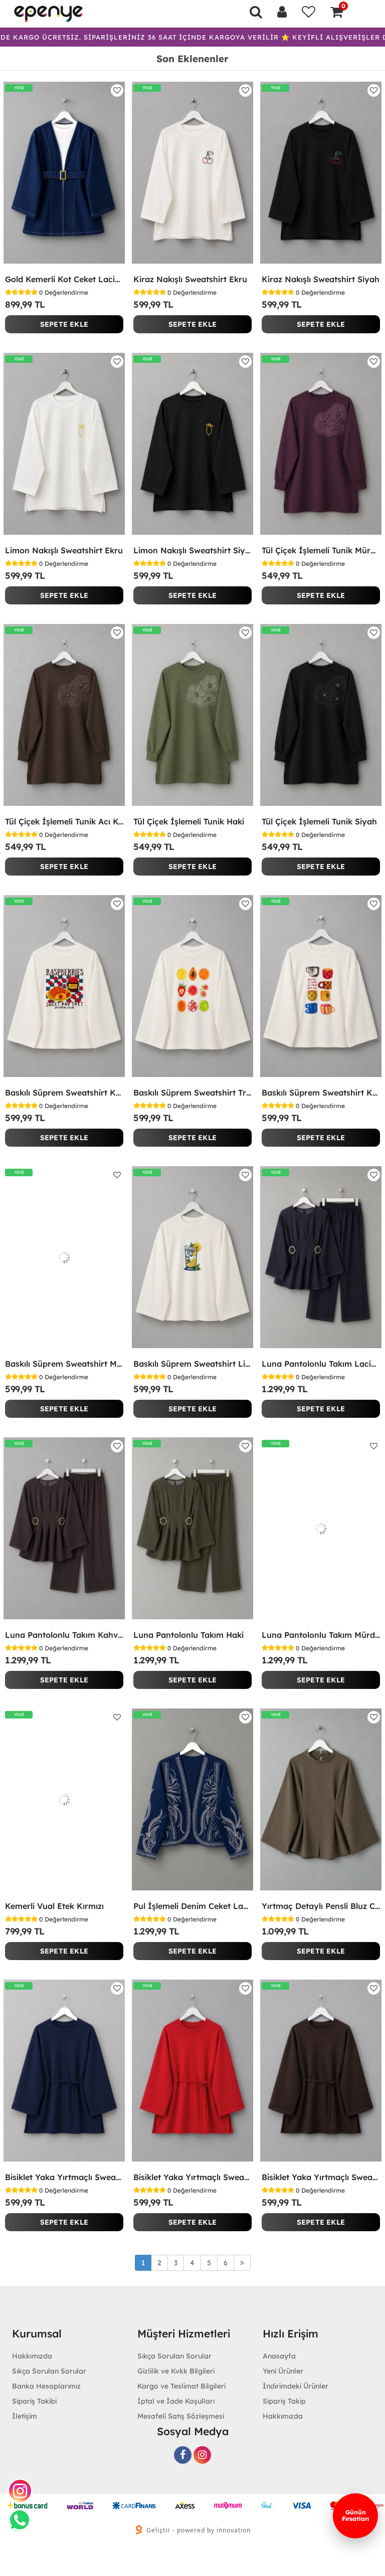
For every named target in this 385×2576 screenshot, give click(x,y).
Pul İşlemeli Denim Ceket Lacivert (192, 1906)
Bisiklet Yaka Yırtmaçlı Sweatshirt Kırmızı (192, 2177)
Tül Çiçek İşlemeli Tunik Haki (189, 821)
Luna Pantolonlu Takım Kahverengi (64, 1635)
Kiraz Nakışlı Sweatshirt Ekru (190, 279)
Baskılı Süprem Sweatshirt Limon (192, 1364)
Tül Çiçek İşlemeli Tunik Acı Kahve (64, 821)
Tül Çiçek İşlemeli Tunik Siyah (319, 821)
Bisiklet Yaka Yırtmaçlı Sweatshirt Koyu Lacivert (64, 2177)
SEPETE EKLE (64, 324)
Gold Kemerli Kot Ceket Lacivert (64, 279)
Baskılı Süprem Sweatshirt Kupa (321, 1093)
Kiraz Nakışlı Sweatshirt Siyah (321, 279)
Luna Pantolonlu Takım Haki (188, 1635)
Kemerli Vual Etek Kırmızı (54, 1906)
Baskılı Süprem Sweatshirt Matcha (64, 1364)
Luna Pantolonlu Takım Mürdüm (321, 1635)
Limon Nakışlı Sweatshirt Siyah (192, 550)
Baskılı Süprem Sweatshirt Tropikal (192, 1093)
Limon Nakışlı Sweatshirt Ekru (64, 550)
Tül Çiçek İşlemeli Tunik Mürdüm (321, 550)
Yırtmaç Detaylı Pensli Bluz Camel (321, 1906)
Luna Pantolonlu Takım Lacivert (321, 1364)
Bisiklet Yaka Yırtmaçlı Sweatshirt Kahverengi (321, 2177)
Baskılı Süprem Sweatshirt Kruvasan (64, 1093)
